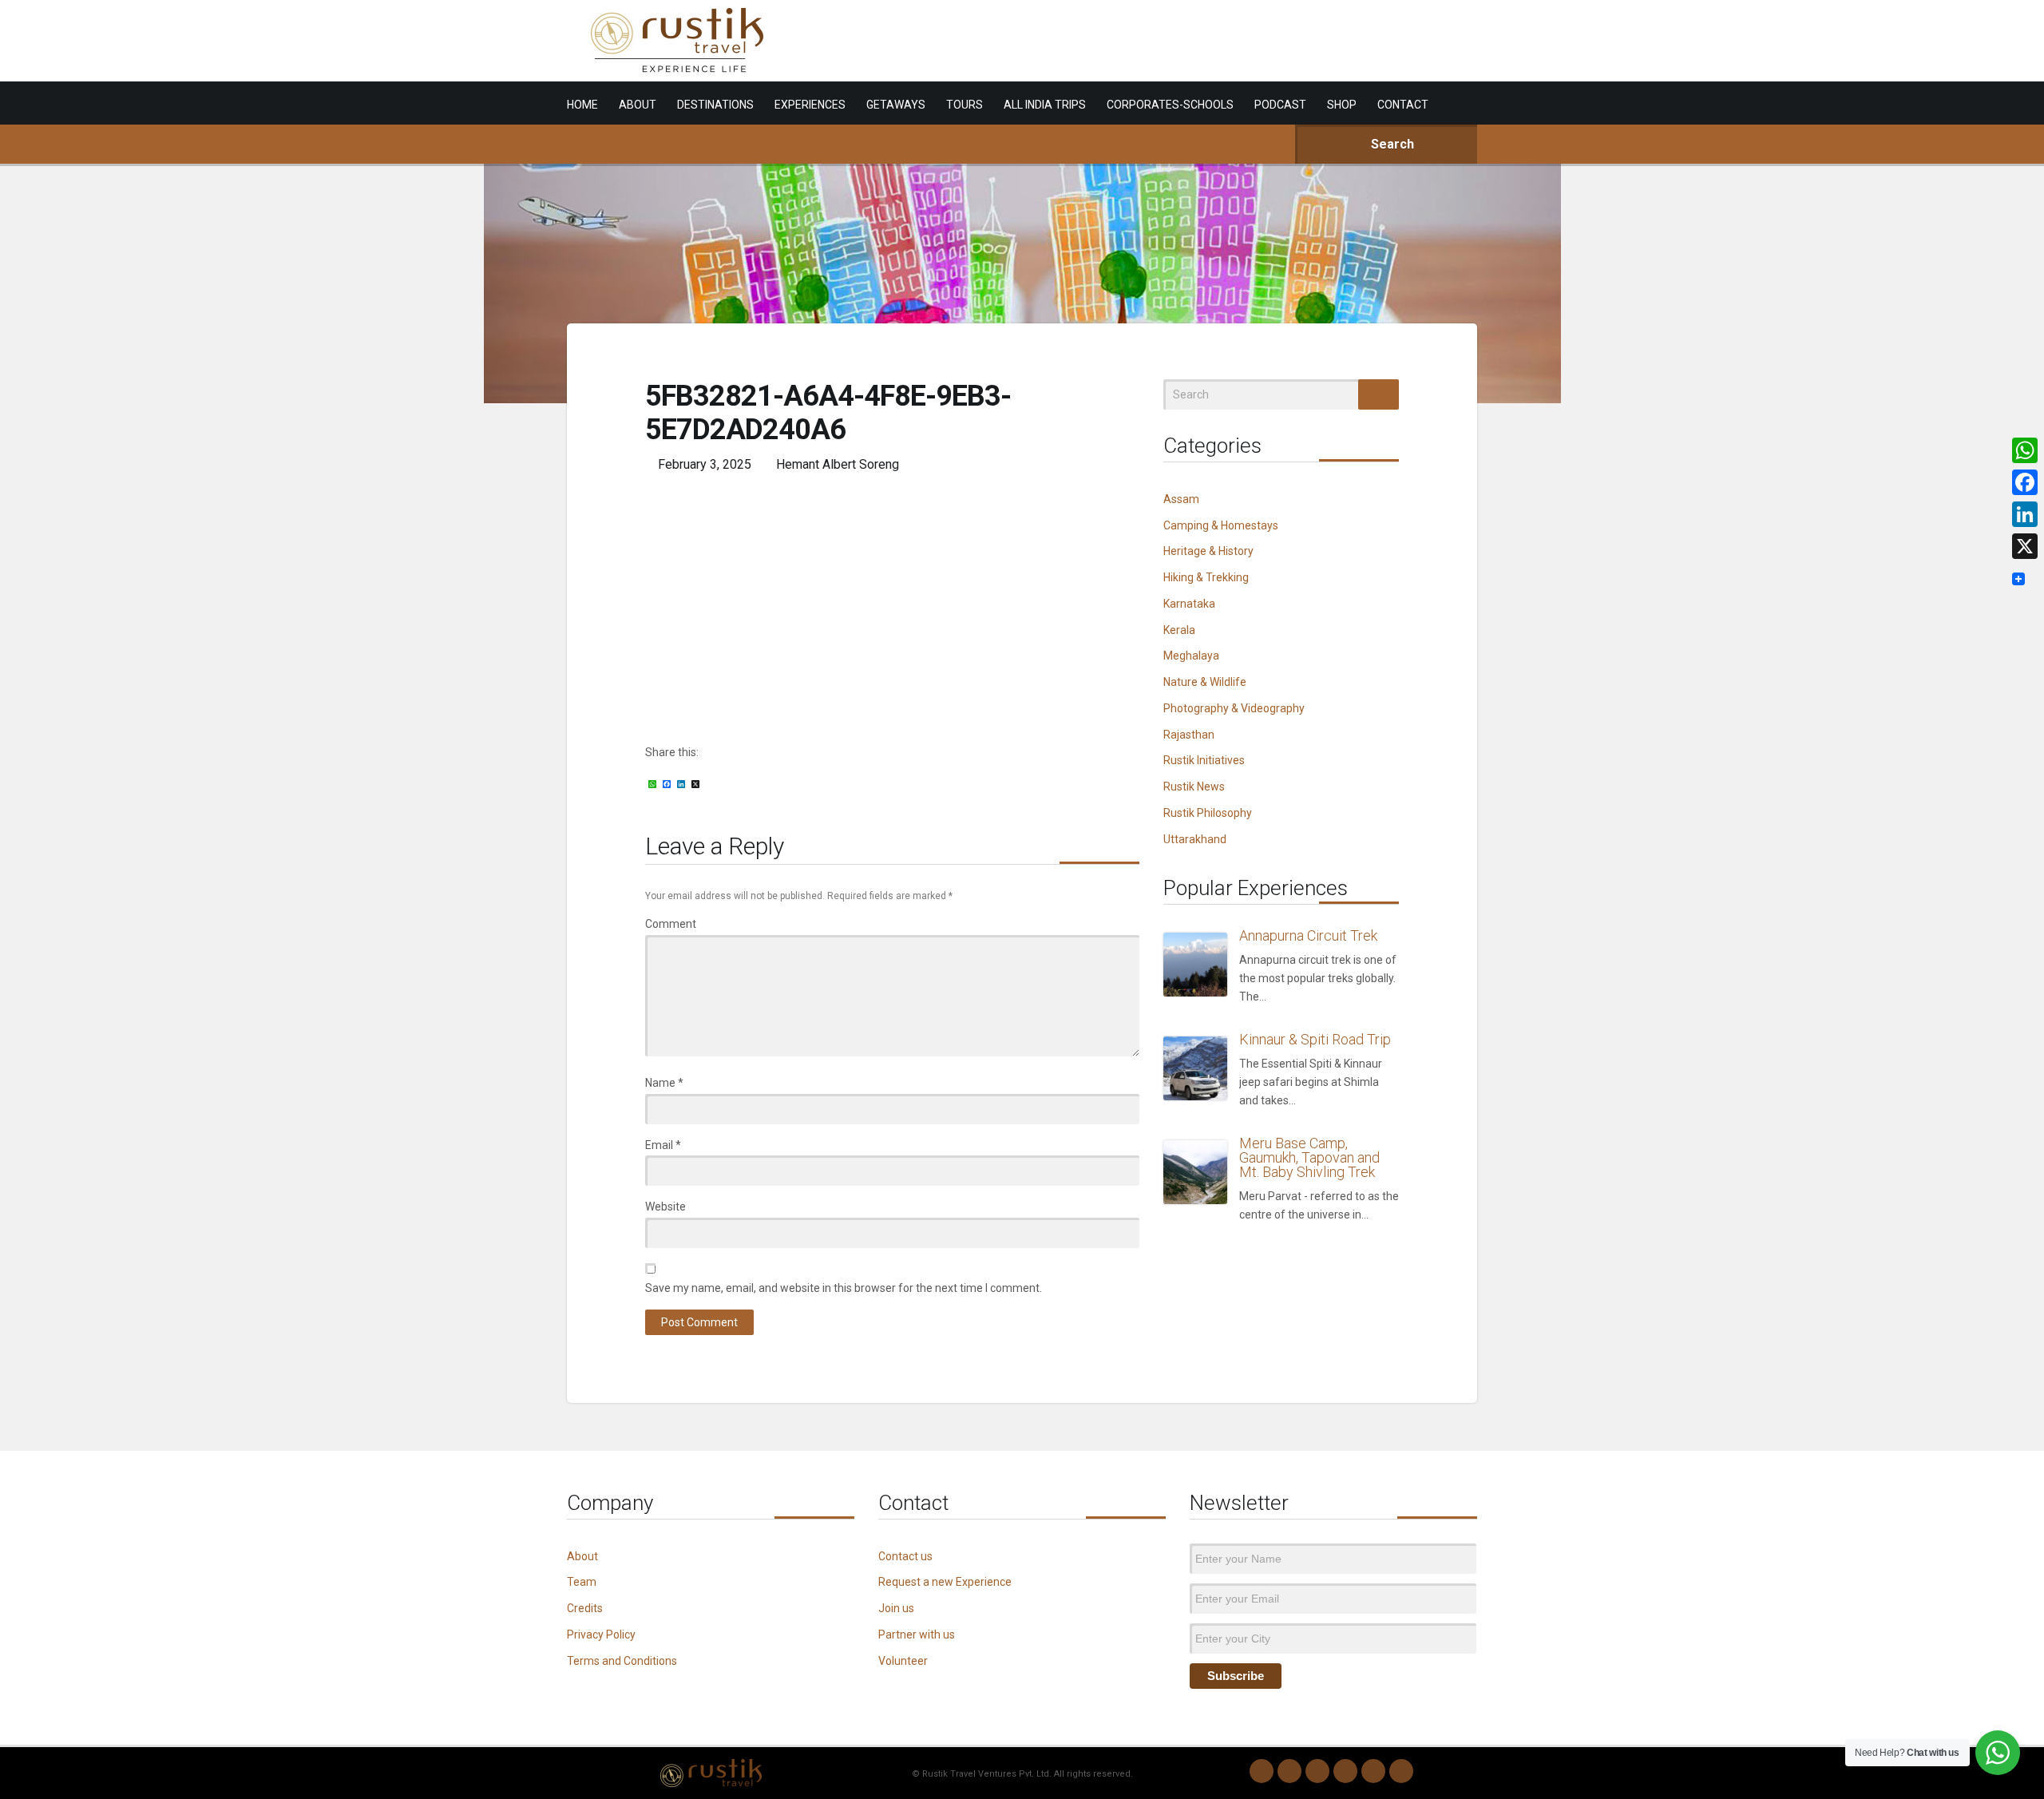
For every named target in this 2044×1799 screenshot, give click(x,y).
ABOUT (638, 105)
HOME (582, 105)
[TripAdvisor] (1401, 1771)
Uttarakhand (1195, 839)
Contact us (905, 1556)
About (582, 1556)
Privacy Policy (601, 1635)
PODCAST (1280, 105)
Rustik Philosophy (1208, 813)
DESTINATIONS (715, 105)
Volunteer (903, 1661)
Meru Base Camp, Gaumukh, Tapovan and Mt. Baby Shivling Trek (1309, 1157)
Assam (1181, 499)
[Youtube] (1373, 1771)
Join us (896, 1608)
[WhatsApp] (1262, 1771)
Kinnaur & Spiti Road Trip (1315, 1039)
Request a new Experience (945, 1582)
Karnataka (1189, 604)
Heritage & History (1208, 551)
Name (664, 1083)
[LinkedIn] (1345, 1771)
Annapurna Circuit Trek (1308, 935)
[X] (2025, 546)
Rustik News (1194, 787)
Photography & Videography (1234, 708)
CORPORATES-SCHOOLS (1170, 105)
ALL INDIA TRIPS (1045, 105)
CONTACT (1403, 105)
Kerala (1179, 630)
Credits (585, 1608)
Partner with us (917, 1635)
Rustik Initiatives (1204, 760)
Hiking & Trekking (1206, 577)
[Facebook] (1317, 1771)
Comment (671, 924)
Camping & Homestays (1221, 525)
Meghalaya (1191, 656)
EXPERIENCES (810, 105)
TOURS (965, 105)
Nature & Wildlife (1205, 682)
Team (582, 1582)
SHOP (1342, 105)
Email (663, 1145)
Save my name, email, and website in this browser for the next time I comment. (844, 1288)
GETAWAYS (896, 105)
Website (665, 1207)
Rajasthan (1189, 735)
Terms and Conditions (622, 1661)
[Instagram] (1289, 1771)
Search (1391, 144)
